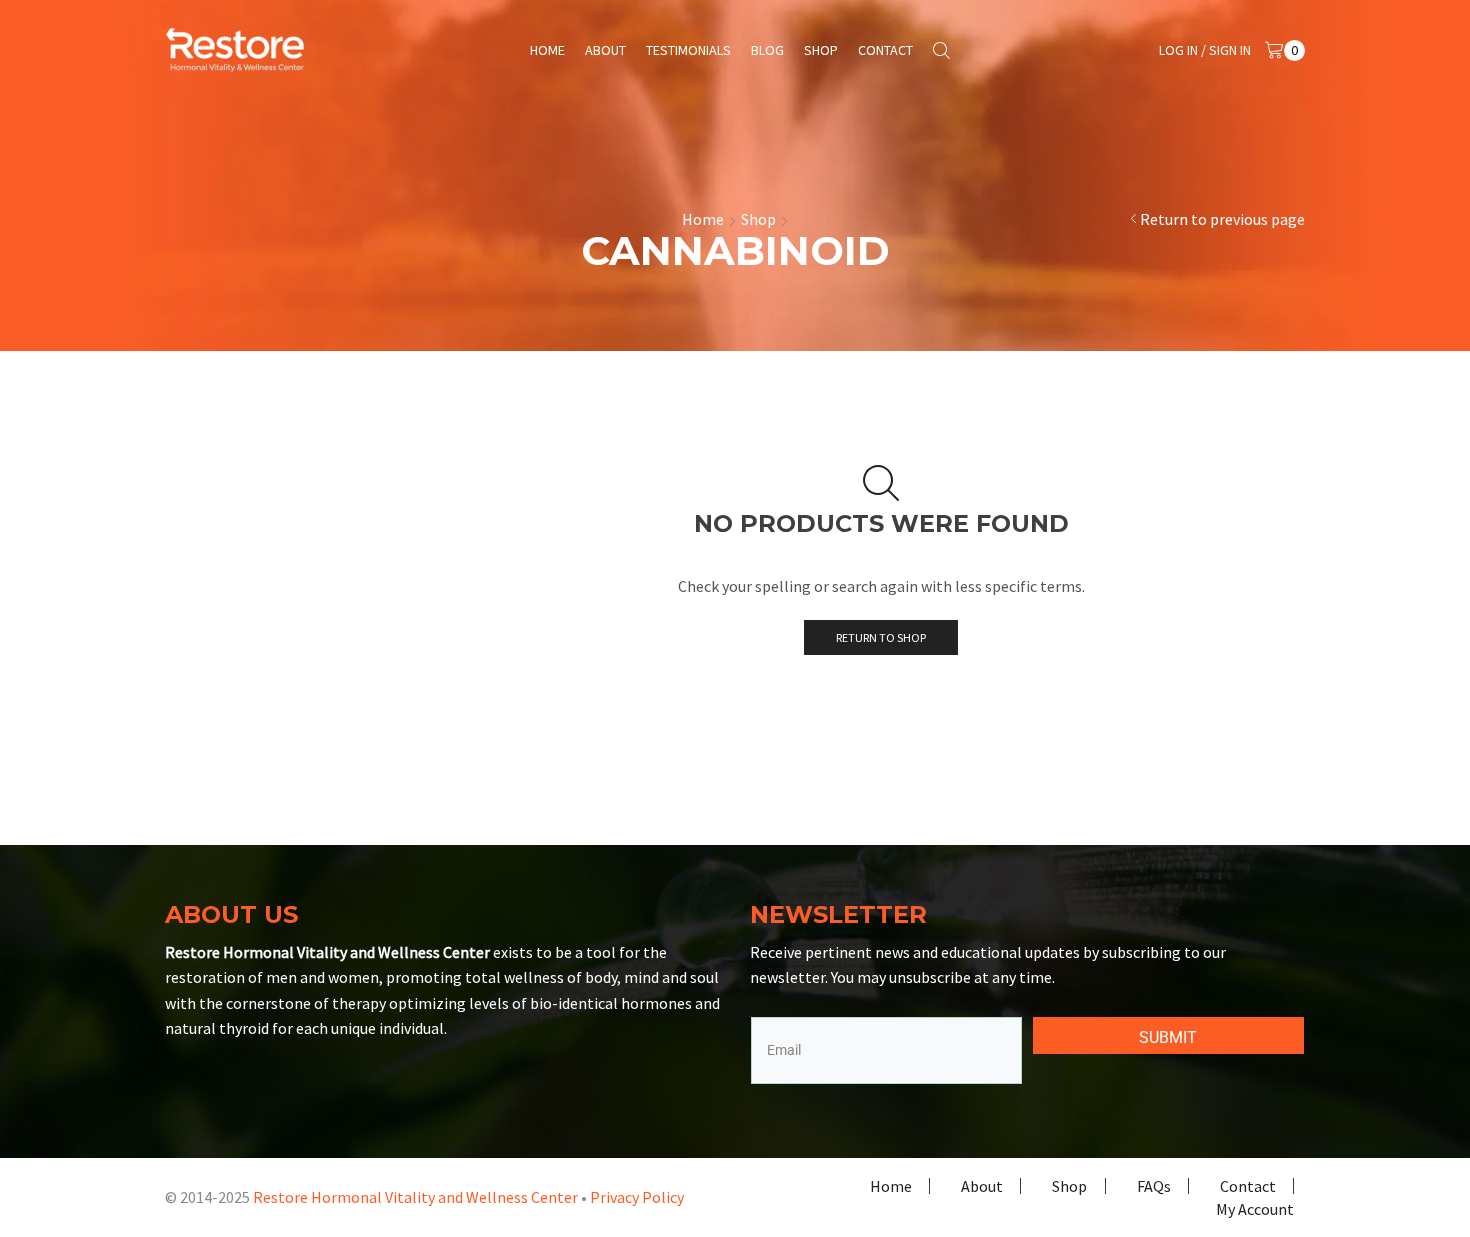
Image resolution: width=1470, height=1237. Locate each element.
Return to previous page (1222, 219)
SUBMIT (1168, 1037)
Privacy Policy (637, 1197)
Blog (767, 50)
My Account (1255, 1209)
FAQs (1154, 1186)
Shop (821, 50)
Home (547, 50)
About (605, 50)
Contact (885, 50)
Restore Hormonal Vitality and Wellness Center (415, 1197)
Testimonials (688, 50)
